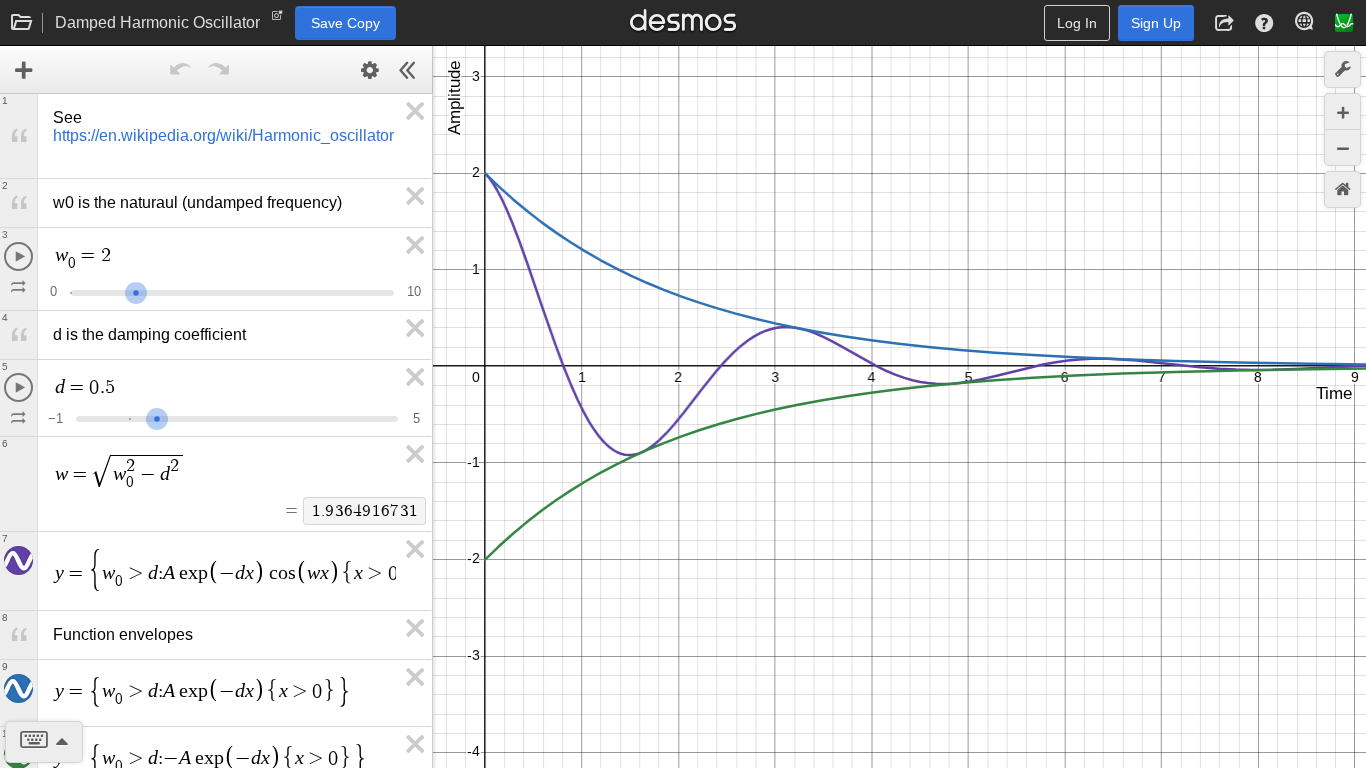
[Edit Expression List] (370, 70)
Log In (1077, 23)
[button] (1224, 23)
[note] (277, 20)
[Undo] (180, 70)
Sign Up (1156, 23)
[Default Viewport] (1342, 189)
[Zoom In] (1342, 111)
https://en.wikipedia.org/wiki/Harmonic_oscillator (223, 135)
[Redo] (218, 70)
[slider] (136, 290)
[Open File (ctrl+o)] (22, 23)
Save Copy (345, 23)
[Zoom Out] (1342, 147)
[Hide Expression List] (408, 70)
